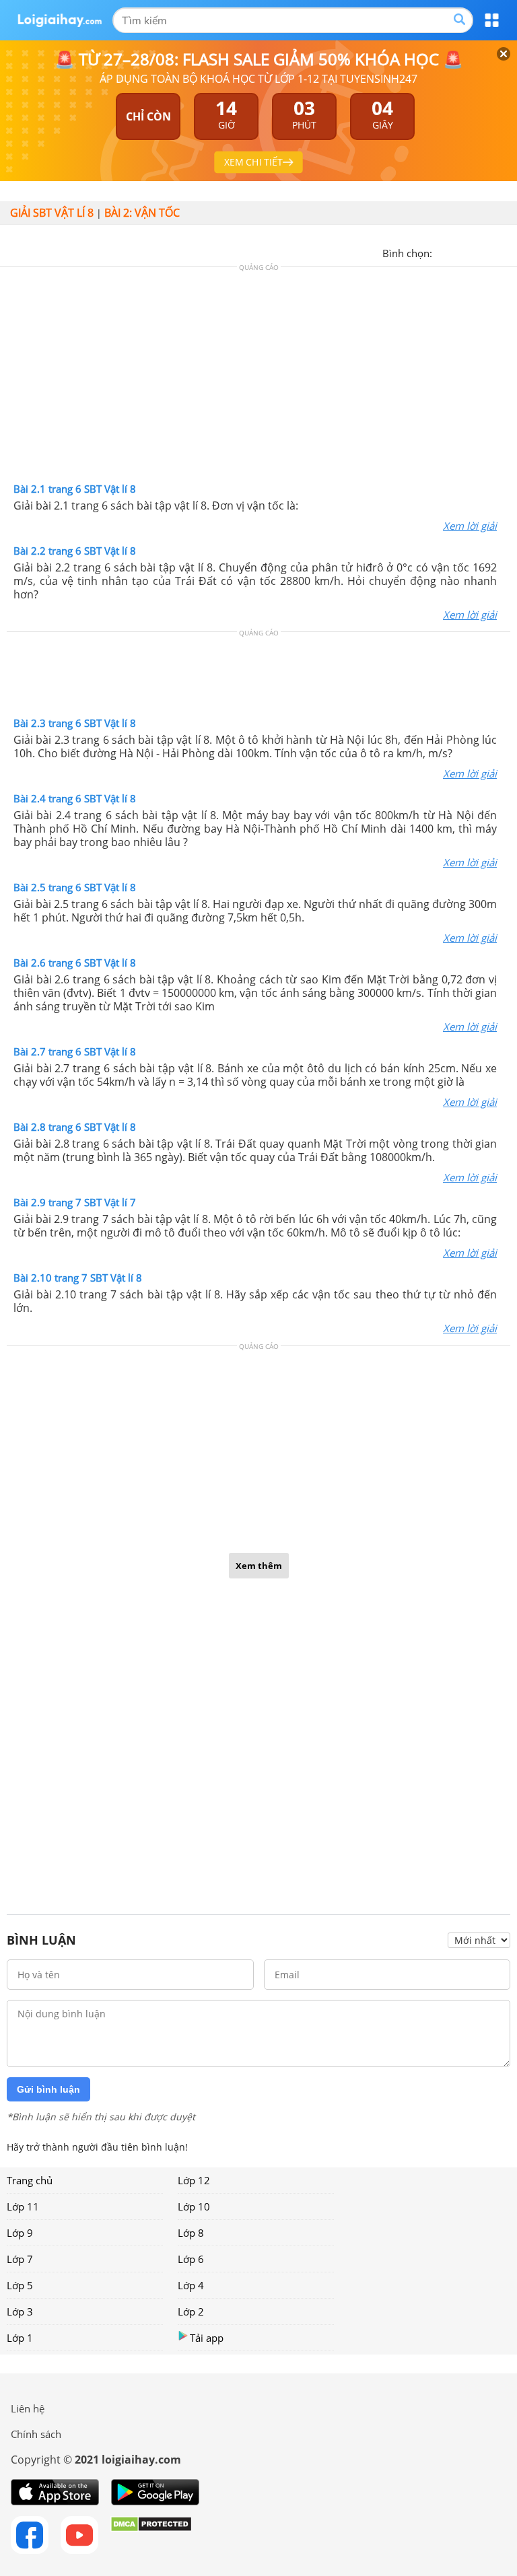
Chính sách (36, 2434)
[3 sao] (475, 252)
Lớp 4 (191, 2285)
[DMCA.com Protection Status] (151, 2535)
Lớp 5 (20, 2285)
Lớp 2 (191, 2311)
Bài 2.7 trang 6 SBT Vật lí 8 (75, 1051)
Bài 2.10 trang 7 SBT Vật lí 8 (78, 1278)
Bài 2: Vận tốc (142, 213)
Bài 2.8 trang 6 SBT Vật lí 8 (75, 1127)
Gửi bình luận (48, 2089)
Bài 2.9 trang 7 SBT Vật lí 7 (75, 1202)
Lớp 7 (20, 2259)
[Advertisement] (258, 378)
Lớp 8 (191, 2233)
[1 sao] (443, 252)
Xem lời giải (470, 526)
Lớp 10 (194, 2206)
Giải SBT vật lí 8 (52, 213)
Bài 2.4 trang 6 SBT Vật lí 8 (75, 798)
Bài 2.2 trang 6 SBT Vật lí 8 (75, 551)
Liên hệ (28, 2408)
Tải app (207, 2338)
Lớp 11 (23, 2206)
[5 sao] (508, 252)
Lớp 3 (20, 2311)
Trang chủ (30, 2180)
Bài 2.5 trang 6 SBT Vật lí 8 (75, 887)
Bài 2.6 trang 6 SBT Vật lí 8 (75, 963)
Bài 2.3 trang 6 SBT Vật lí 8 (75, 723)
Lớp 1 (20, 2338)
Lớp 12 (194, 2180)
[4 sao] (491, 252)
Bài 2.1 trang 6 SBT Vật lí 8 (75, 489)
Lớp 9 (20, 2233)
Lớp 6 (191, 2259)
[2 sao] (459, 252)
